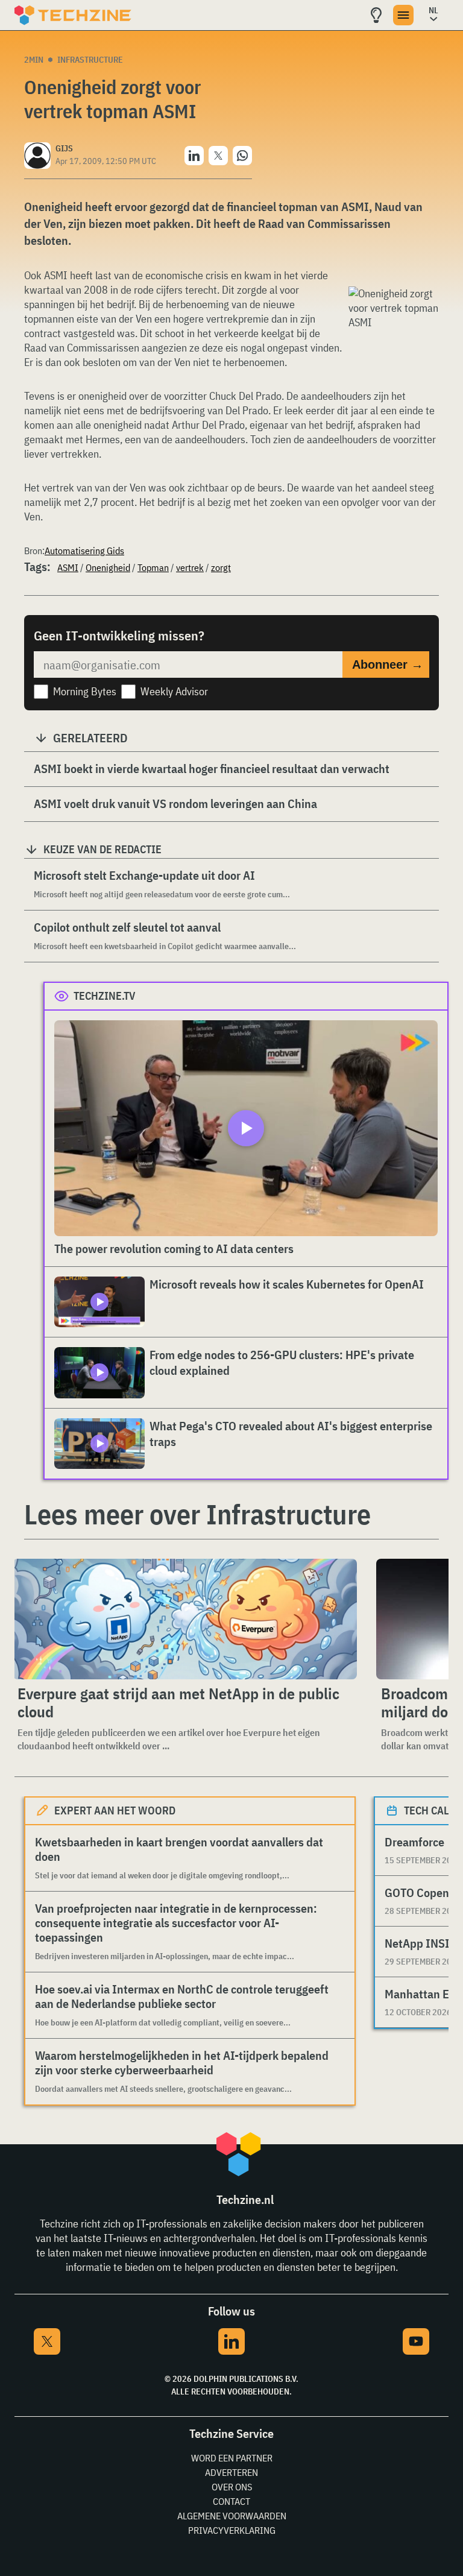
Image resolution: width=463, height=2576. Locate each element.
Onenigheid (108, 567)
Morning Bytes (85, 691)
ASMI (68, 567)
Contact (231, 2501)
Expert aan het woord (115, 1810)
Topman (153, 567)
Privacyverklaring (232, 2530)
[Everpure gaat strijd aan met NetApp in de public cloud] (185, 1619)
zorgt (221, 567)
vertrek (190, 567)
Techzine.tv (105, 996)
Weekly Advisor (174, 691)
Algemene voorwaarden (232, 2516)
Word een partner (232, 2458)
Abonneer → (388, 665)
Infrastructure (90, 60)
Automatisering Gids (84, 551)
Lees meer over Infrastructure (197, 1514)
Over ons (232, 2487)
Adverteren (231, 2472)
